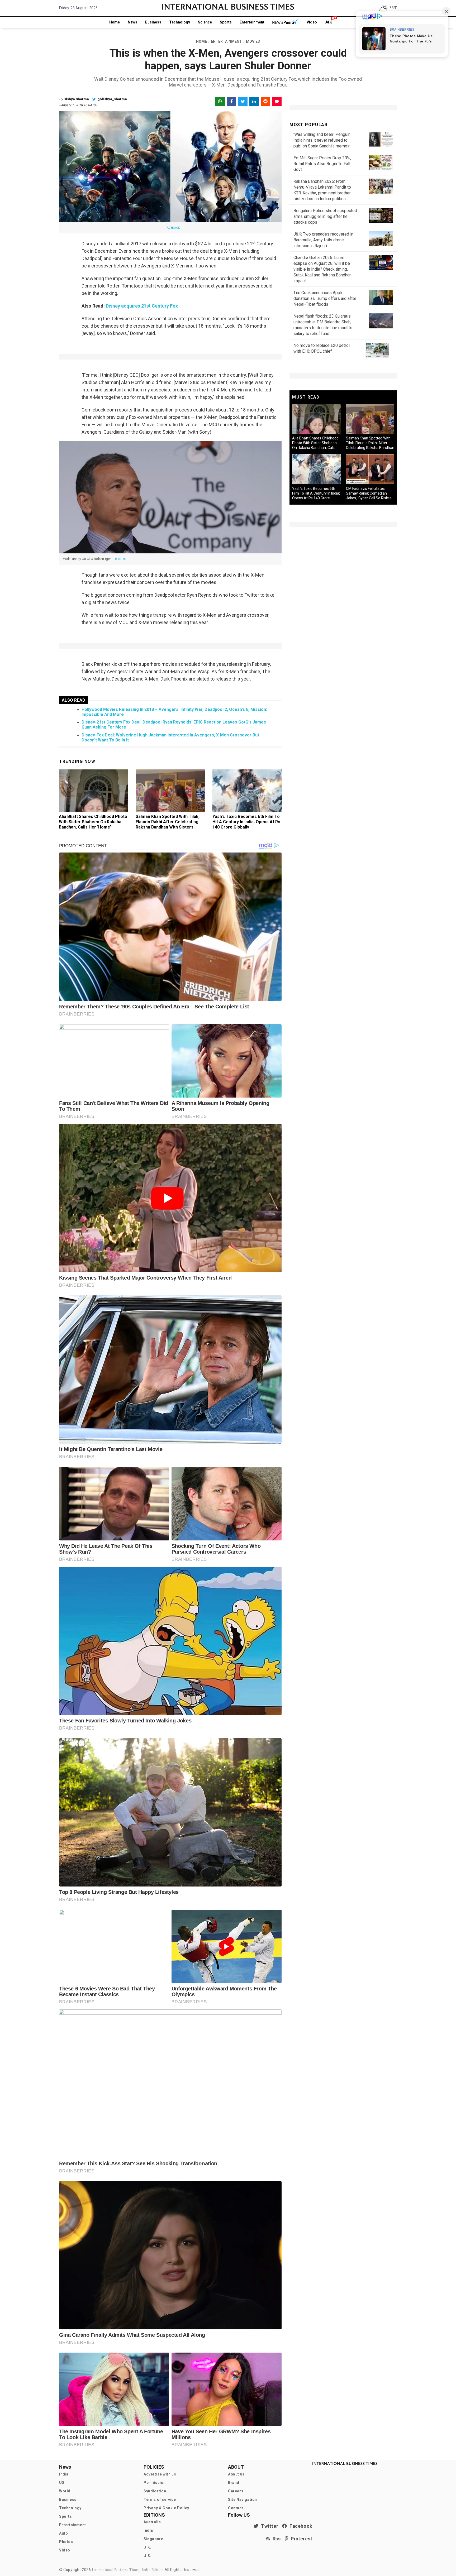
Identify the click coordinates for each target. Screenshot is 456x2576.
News (132, 22)
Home (115, 22)
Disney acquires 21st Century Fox (142, 306)
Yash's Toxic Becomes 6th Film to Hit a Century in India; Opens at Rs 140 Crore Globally (246, 822)
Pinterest (300, 2539)
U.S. (147, 2556)
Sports (226, 22)
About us (236, 2474)
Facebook (300, 2526)
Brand (234, 2483)
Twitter (268, 2526)
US (62, 2483)
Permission (155, 2483)
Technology (180, 22)
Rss (275, 2539)
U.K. (147, 2547)
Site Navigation (243, 2500)
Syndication (155, 2491)
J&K (328, 22)
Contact (236, 2508)
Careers (236, 2491)
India (64, 2474)
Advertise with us (160, 2474)
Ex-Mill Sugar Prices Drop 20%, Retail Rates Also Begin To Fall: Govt (322, 164)
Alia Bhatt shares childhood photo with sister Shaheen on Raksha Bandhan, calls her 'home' (93, 822)
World (65, 2491)
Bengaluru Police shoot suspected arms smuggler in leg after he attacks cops (325, 216)
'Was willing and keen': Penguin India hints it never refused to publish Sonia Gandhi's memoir (322, 140)
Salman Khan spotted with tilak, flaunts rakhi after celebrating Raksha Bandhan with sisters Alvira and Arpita (168, 824)
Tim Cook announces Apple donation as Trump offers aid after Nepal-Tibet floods (325, 298)
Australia (152, 2522)
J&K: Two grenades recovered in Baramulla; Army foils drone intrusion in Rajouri (323, 240)
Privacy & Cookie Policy (166, 2508)
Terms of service (160, 2500)
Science (205, 22)
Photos (66, 2542)
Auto (63, 2533)
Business (153, 22)
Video (312, 22)
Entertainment (252, 22)
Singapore (153, 2539)
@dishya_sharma (112, 99)
